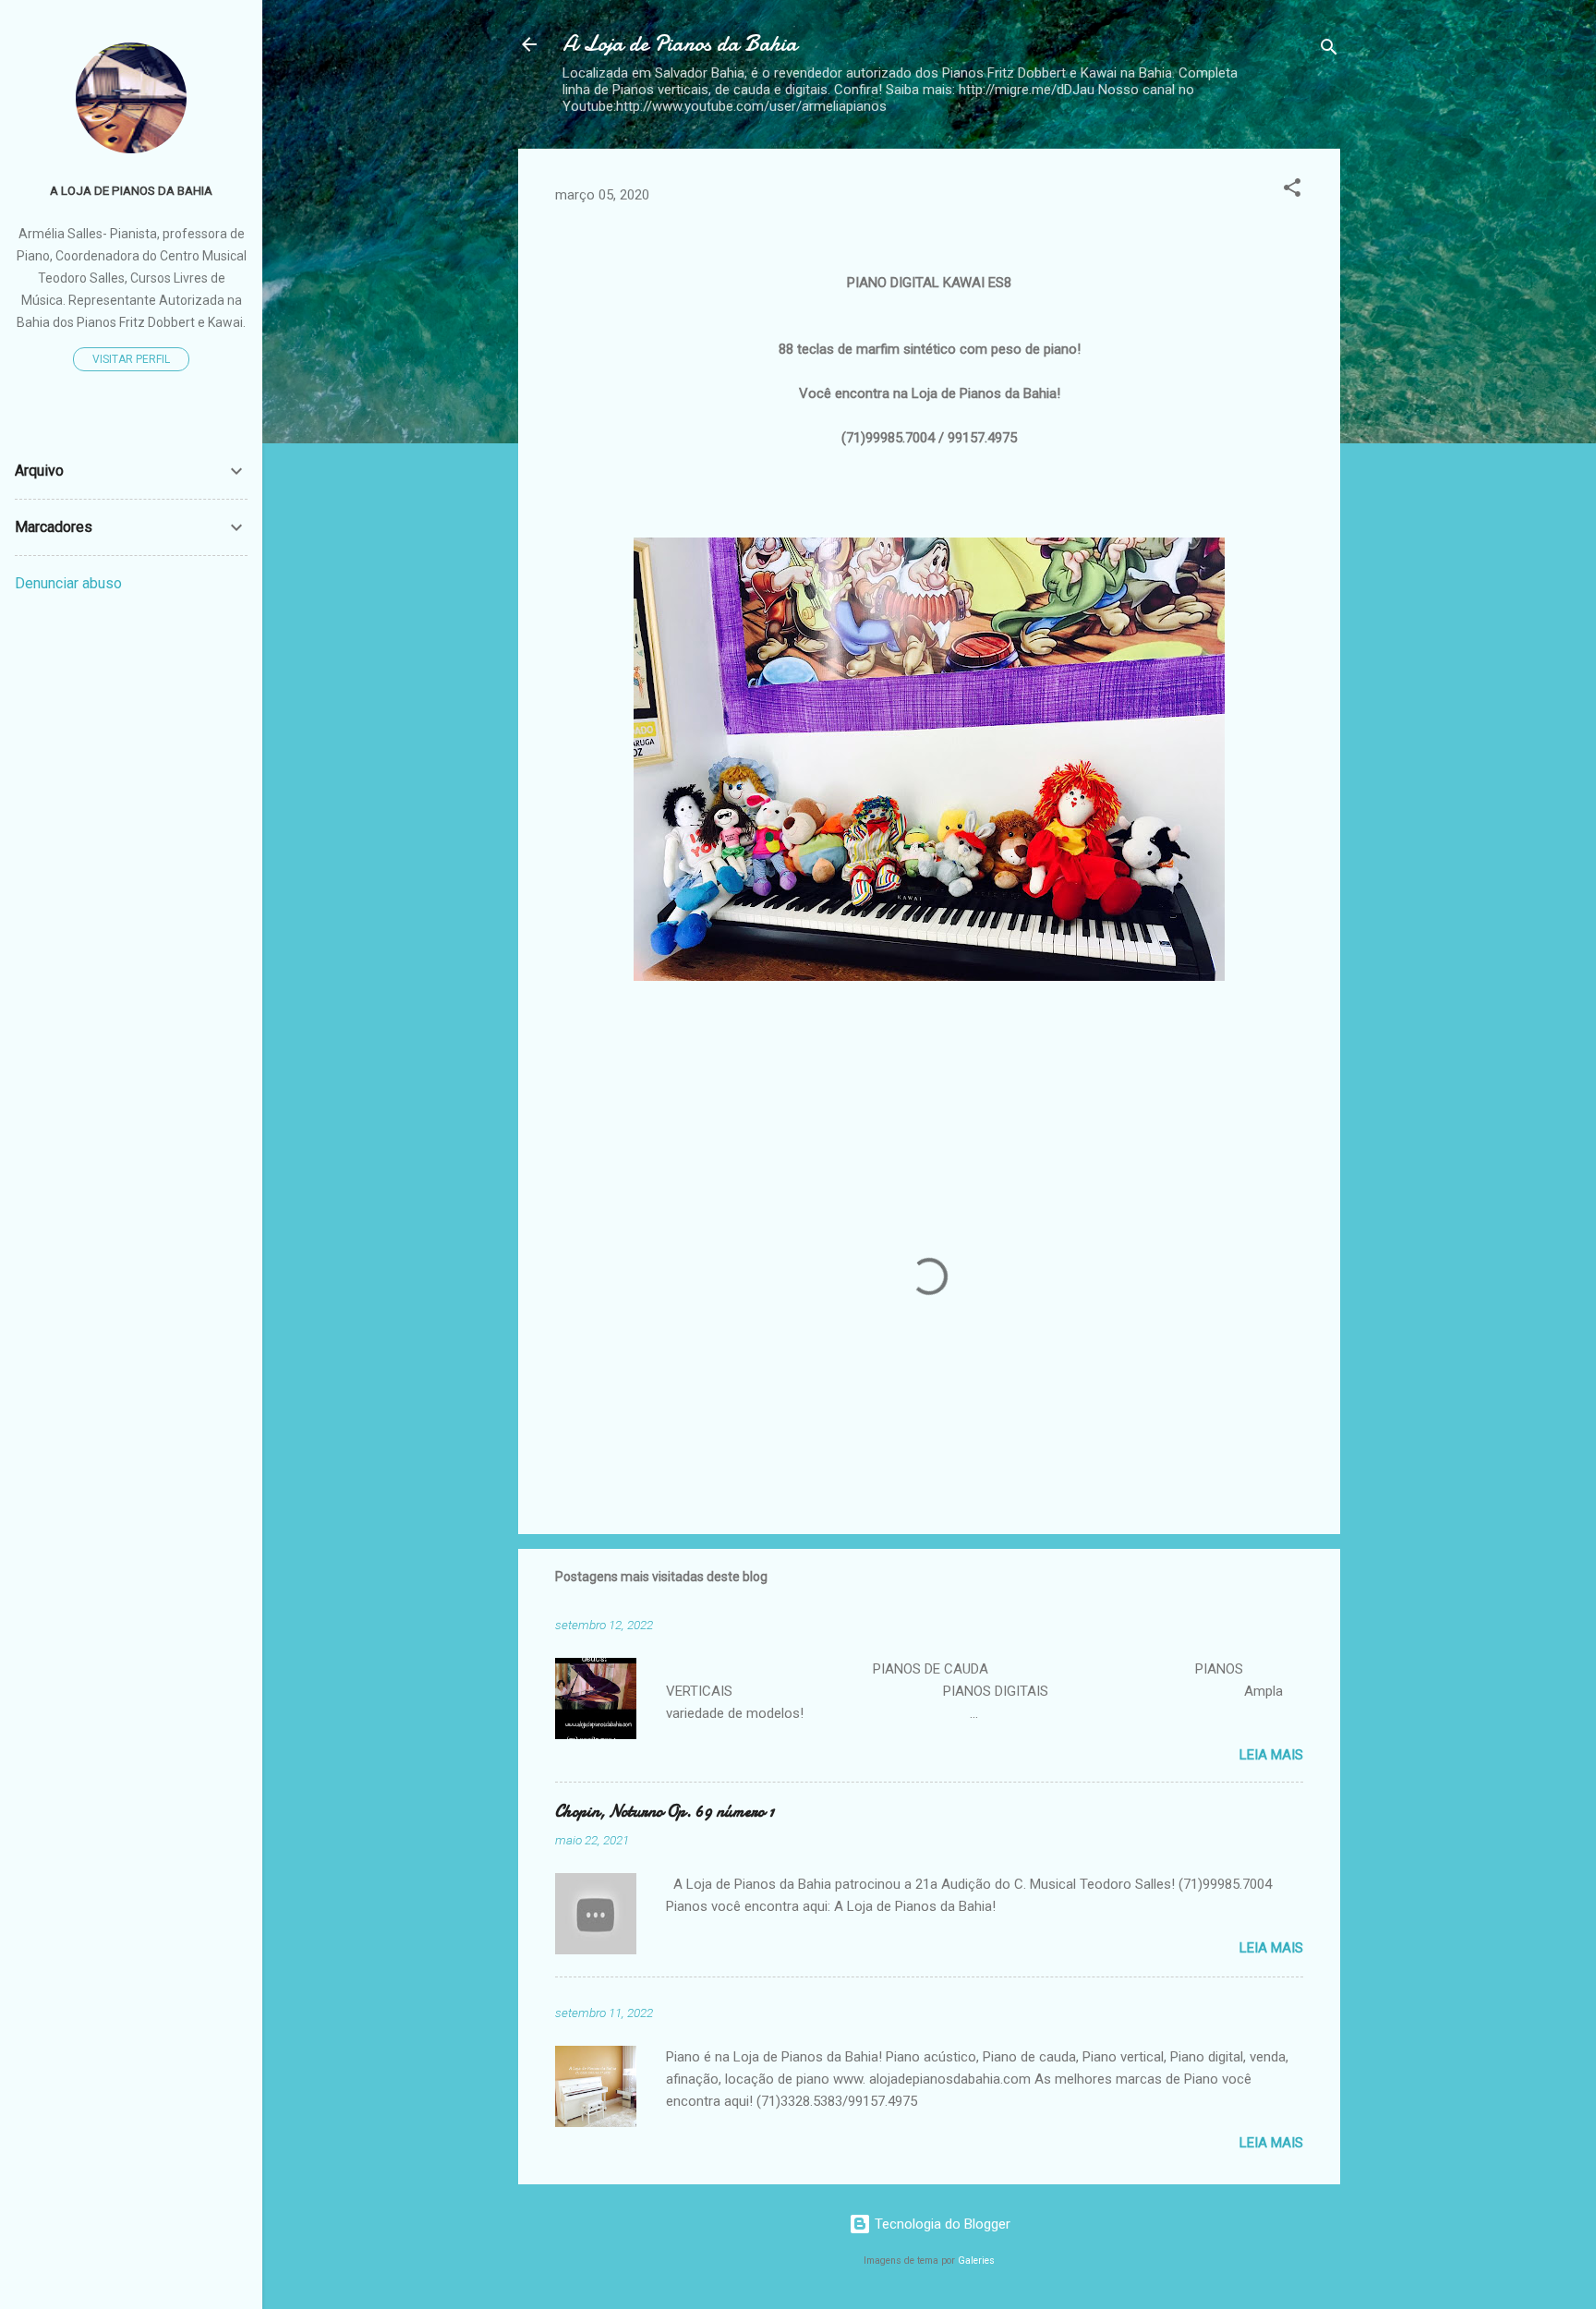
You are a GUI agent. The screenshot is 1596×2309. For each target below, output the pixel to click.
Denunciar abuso (68, 583)
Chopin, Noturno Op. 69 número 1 (665, 1812)
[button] (1292, 191)
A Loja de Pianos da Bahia (680, 44)
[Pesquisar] (1329, 50)
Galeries (976, 2261)
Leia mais (1271, 1755)
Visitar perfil (131, 359)
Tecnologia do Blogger (941, 2224)
